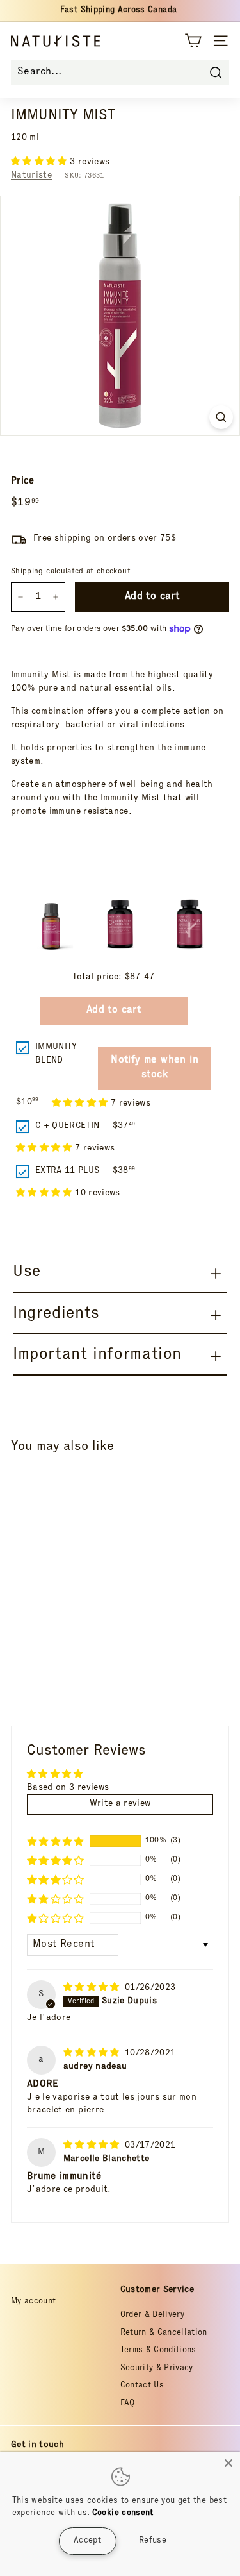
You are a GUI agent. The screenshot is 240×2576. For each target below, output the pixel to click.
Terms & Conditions (158, 2351)
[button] (40, 162)
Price (23, 481)
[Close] (228, 2463)
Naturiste (31, 176)
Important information (97, 1355)
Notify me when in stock (155, 1068)
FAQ (128, 2404)
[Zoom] (221, 417)
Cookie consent (123, 2513)
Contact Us (142, 2386)
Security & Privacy (157, 2369)
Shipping (27, 572)
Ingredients (56, 1314)
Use (27, 1273)
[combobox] (120, 72)
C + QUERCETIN (68, 1126)
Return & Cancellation (164, 2333)
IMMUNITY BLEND (56, 1054)
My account (34, 2302)
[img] (93, 1988)
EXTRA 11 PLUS (68, 1171)
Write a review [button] (120, 1804)
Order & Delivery (153, 2315)
